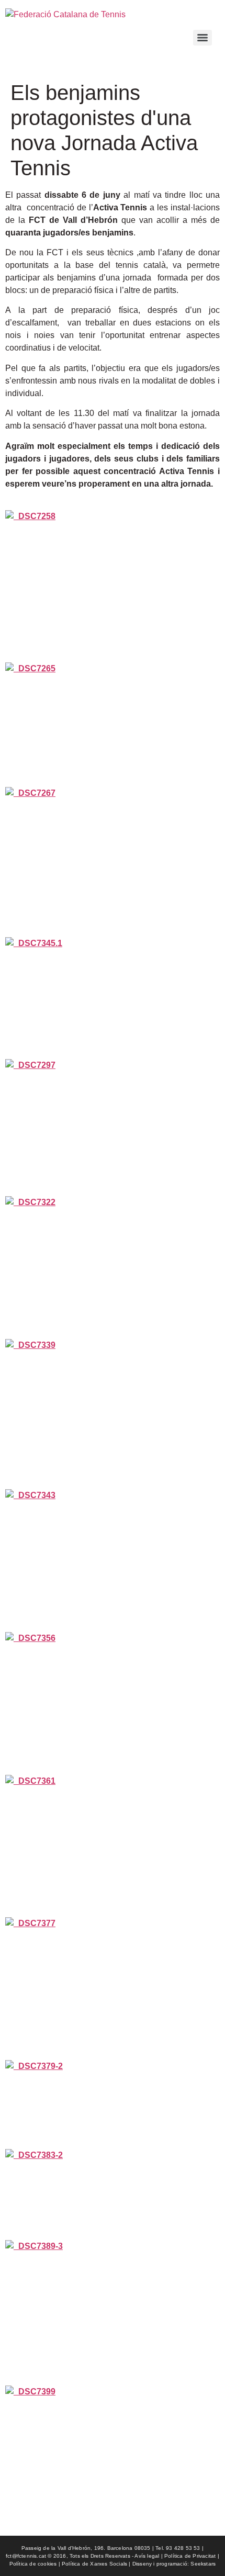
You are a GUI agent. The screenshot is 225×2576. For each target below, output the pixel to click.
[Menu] (203, 38)
